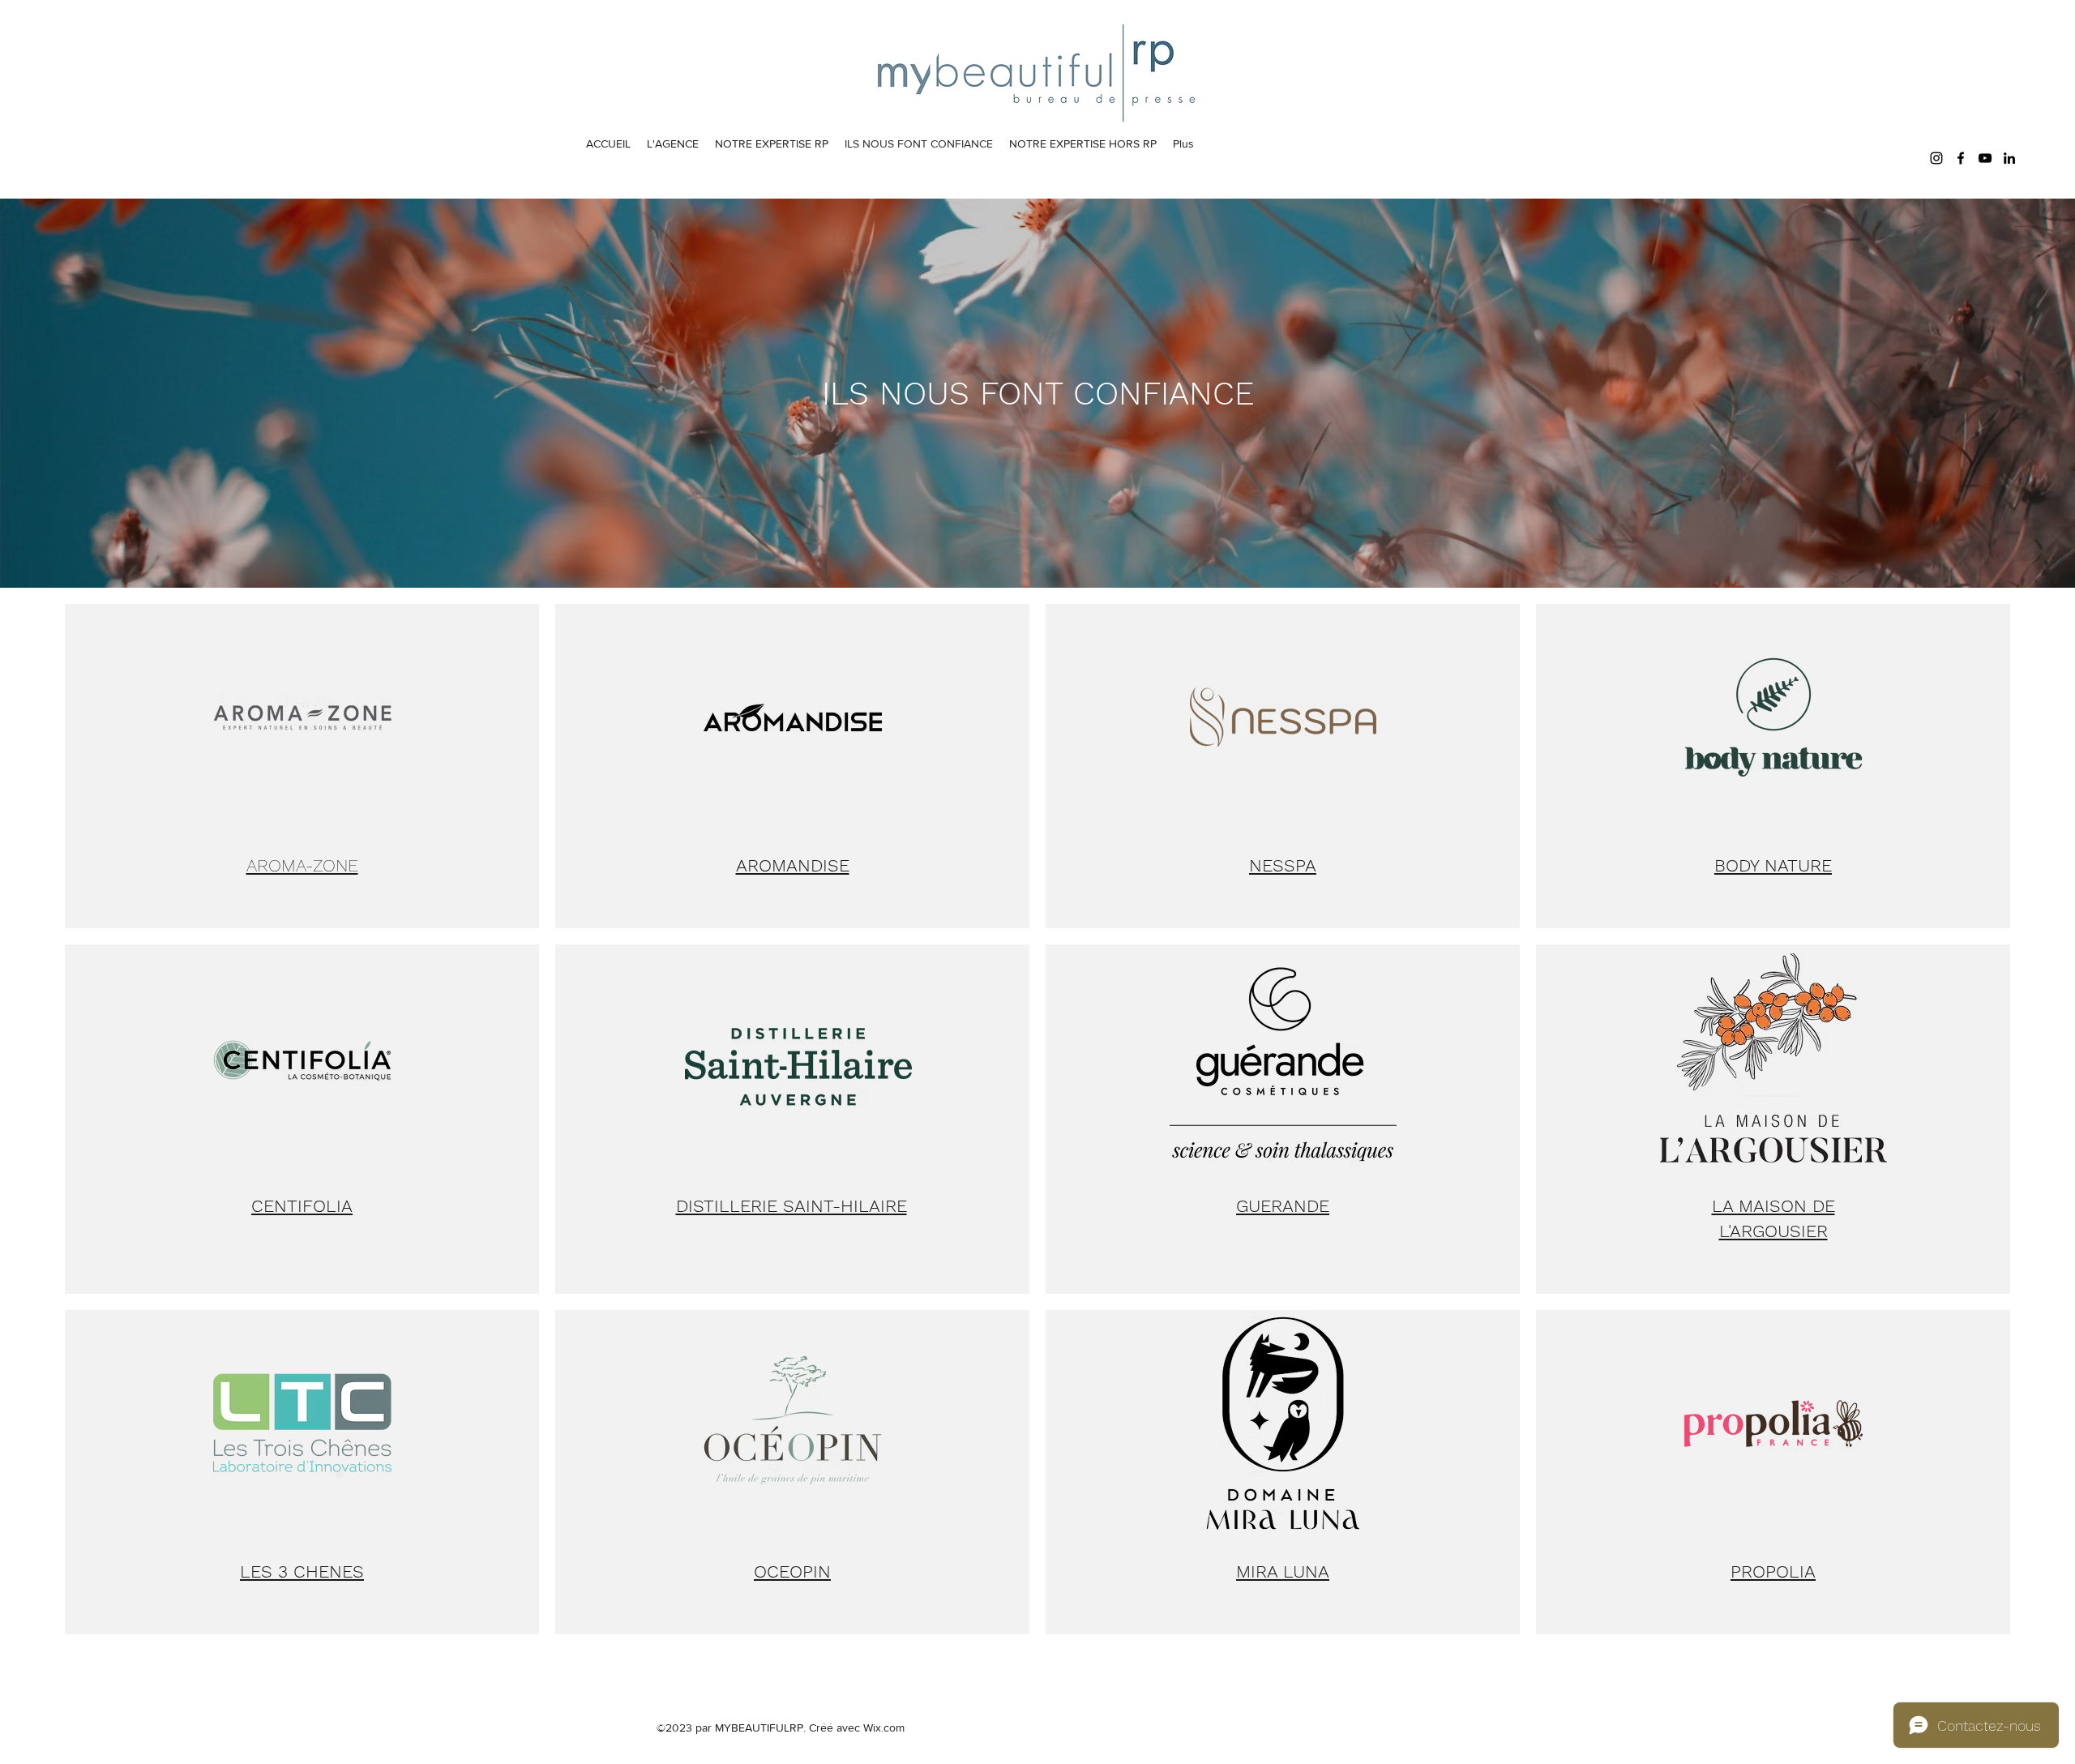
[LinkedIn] (2009, 158)
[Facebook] (1961, 158)
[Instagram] (1936, 158)
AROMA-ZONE (302, 865)
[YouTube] (1985, 158)
